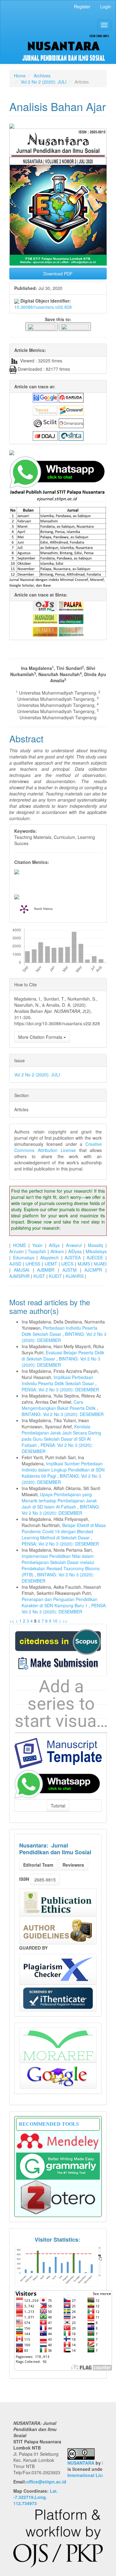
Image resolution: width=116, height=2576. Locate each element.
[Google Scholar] (58, 2076)
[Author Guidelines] (58, 1930)
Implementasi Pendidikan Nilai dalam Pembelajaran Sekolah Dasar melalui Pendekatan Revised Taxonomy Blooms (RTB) (61, 1565)
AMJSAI (22, 1270)
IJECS (67, 1264)
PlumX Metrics (43, 909)
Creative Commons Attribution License (58, 1147)
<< (12, 1621)
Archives (42, 76)
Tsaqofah (37, 1251)
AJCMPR (93, 1270)
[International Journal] (58, 453)
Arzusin (17, 1251)
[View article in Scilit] (45, 423)
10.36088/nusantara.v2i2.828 (43, 307)
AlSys (54, 1245)
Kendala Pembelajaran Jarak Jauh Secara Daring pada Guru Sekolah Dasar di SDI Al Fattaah (61, 1436)
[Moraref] (58, 2045)
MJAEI (100, 1264)
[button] (41, 326)
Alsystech (49, 1257)
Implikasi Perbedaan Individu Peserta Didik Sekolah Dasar (58, 1380)
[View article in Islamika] (45, 631)
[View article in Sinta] (71, 435)
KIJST (39, 1276)
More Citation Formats (41, 1037)
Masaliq (95, 1245)
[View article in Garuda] (71, 397)
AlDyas (75, 1251)
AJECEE (95, 1257)
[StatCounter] (58, 2266)
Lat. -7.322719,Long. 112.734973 (36, 2497)
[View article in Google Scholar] (45, 397)
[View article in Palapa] (71, 605)
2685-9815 (45, 1880)
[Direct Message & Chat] (58, 1783)
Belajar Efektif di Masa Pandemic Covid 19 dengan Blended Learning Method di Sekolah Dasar (64, 1531)
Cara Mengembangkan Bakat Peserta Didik (59, 1405)
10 (55, 1621)
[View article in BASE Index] (45, 410)
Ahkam (57, 1251)
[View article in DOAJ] (45, 435)
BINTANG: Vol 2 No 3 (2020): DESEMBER (63, 1414)
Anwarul (74, 1245)
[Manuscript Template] (58, 1752)
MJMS (84, 1264)
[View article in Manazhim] (45, 618)
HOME (19, 1245)
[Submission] (58, 1641)
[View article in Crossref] (71, 410)
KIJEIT (55, 1276)
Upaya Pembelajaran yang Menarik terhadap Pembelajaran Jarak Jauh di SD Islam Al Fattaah (59, 1501)
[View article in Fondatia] (71, 618)
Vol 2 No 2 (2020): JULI (44, 82)
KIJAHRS (75, 1276)
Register (82, 6)
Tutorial (58, 1806)
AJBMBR (46, 1270)
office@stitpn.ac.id (46, 2482)
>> (65, 1621)
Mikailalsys (96, 1251)
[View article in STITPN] (45, 605)
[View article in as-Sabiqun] (71, 631)
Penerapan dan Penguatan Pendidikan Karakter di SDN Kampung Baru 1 (60, 1602)
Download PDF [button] (58, 274)
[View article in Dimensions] (71, 423)
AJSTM (70, 1270)
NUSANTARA (81, 2463)
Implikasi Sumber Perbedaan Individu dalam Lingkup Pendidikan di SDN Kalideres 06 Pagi (63, 1470)
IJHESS (33, 1264)
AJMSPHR (19, 1276)
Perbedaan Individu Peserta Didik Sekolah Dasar (60, 1331)
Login (106, 6)
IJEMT (51, 1264)
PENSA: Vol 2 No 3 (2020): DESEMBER (60, 1389)
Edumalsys (24, 1257)
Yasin (37, 1245)
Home (20, 76)
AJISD (15, 1264)
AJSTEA (73, 1257)
